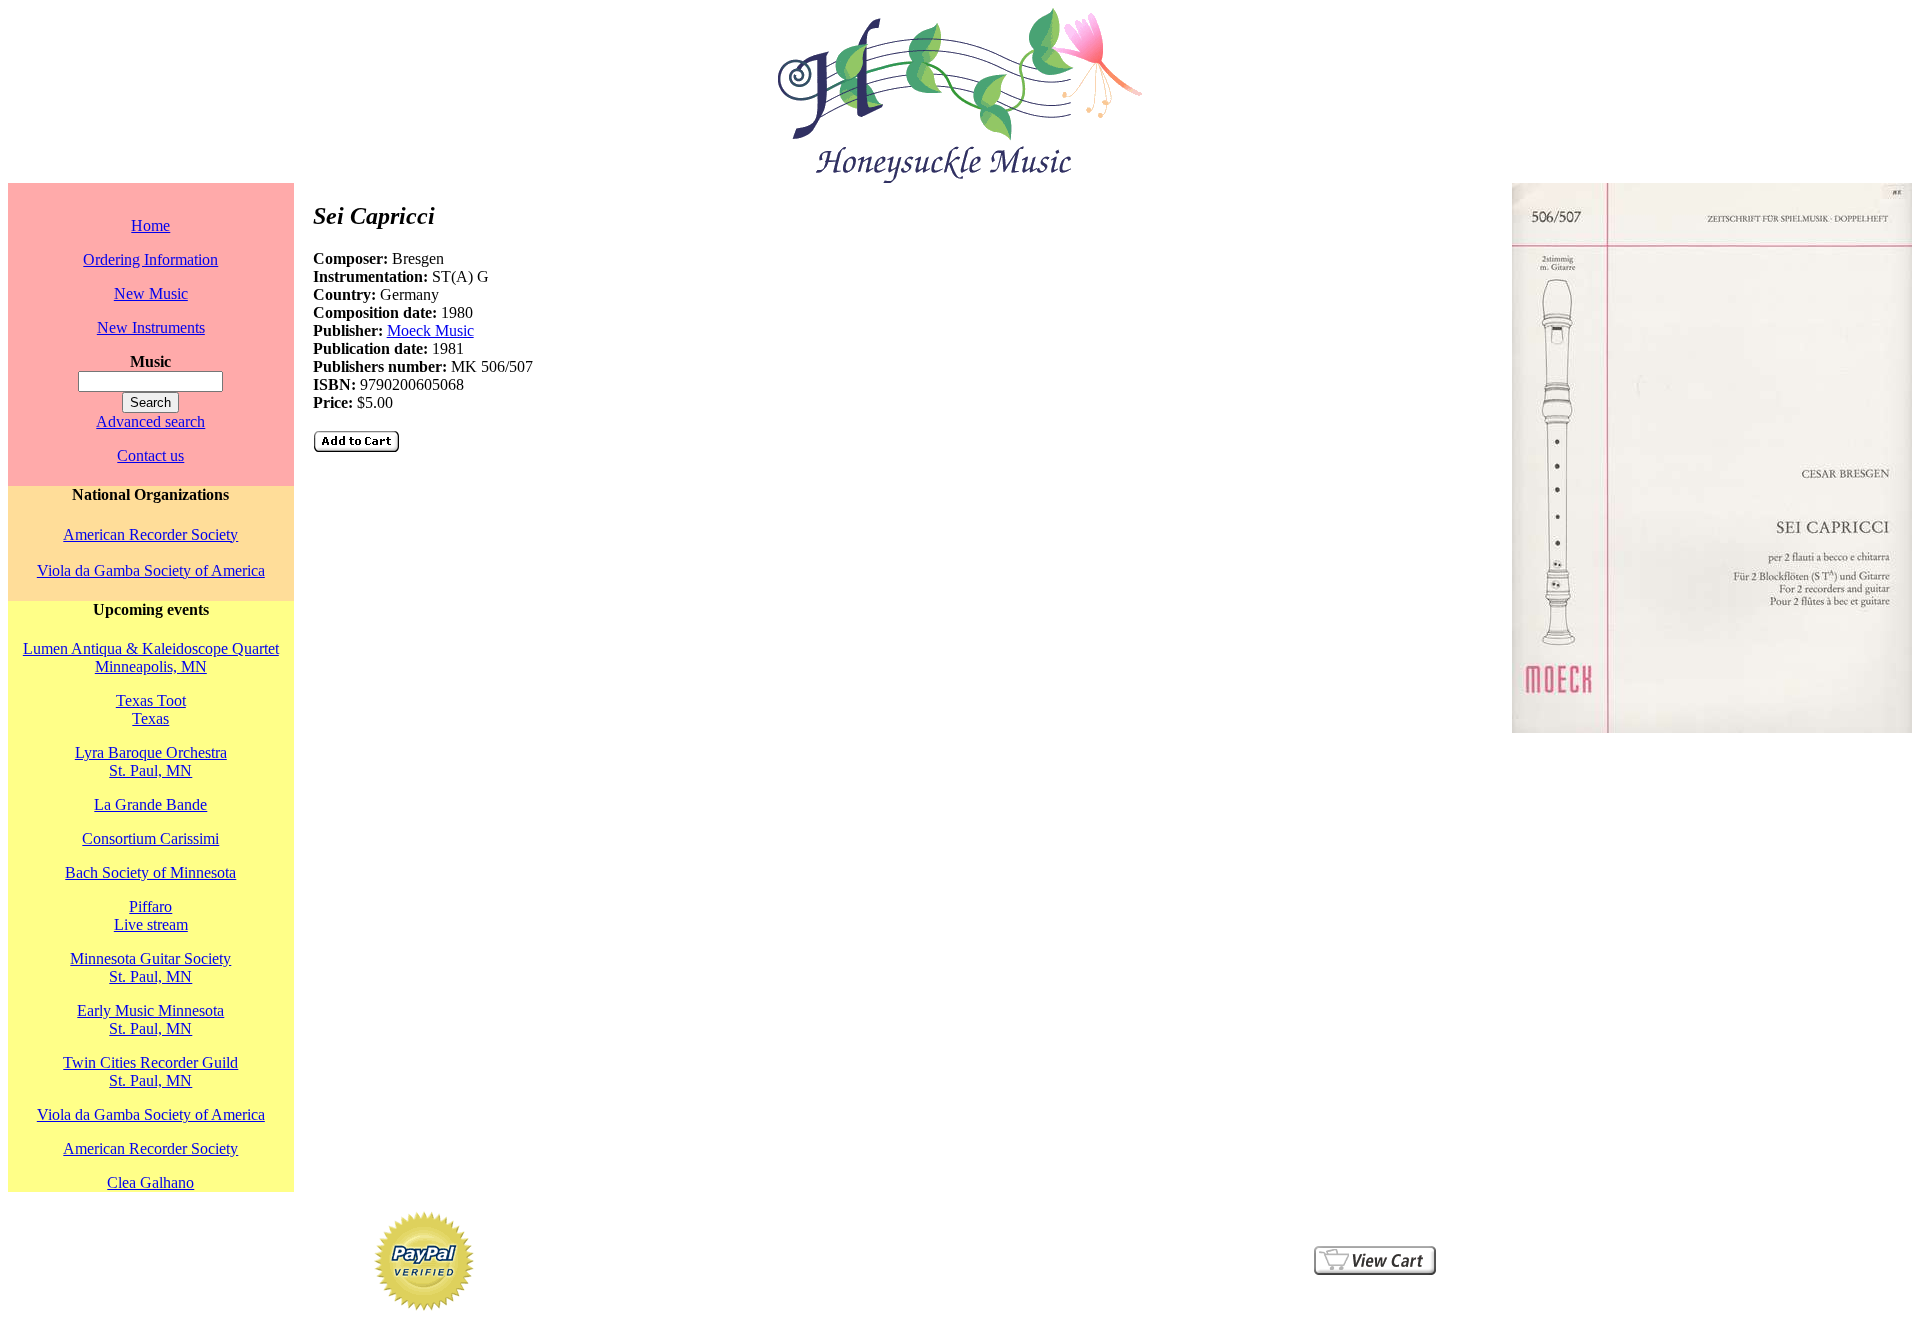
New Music (151, 293)
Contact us (150, 455)
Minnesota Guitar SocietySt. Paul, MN (150, 967)
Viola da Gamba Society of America (151, 570)
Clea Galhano (150, 1182)
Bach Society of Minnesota (150, 872)
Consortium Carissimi (150, 838)
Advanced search (150, 421)
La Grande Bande (150, 804)
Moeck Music (430, 330)
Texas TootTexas (151, 709)
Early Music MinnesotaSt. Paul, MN (150, 1019)
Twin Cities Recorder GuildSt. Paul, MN (150, 1071)
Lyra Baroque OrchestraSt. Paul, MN (151, 761)
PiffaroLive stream (151, 915)
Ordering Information (150, 259)
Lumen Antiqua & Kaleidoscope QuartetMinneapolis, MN (151, 657)
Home (150, 225)
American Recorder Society (150, 534)
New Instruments (151, 327)
